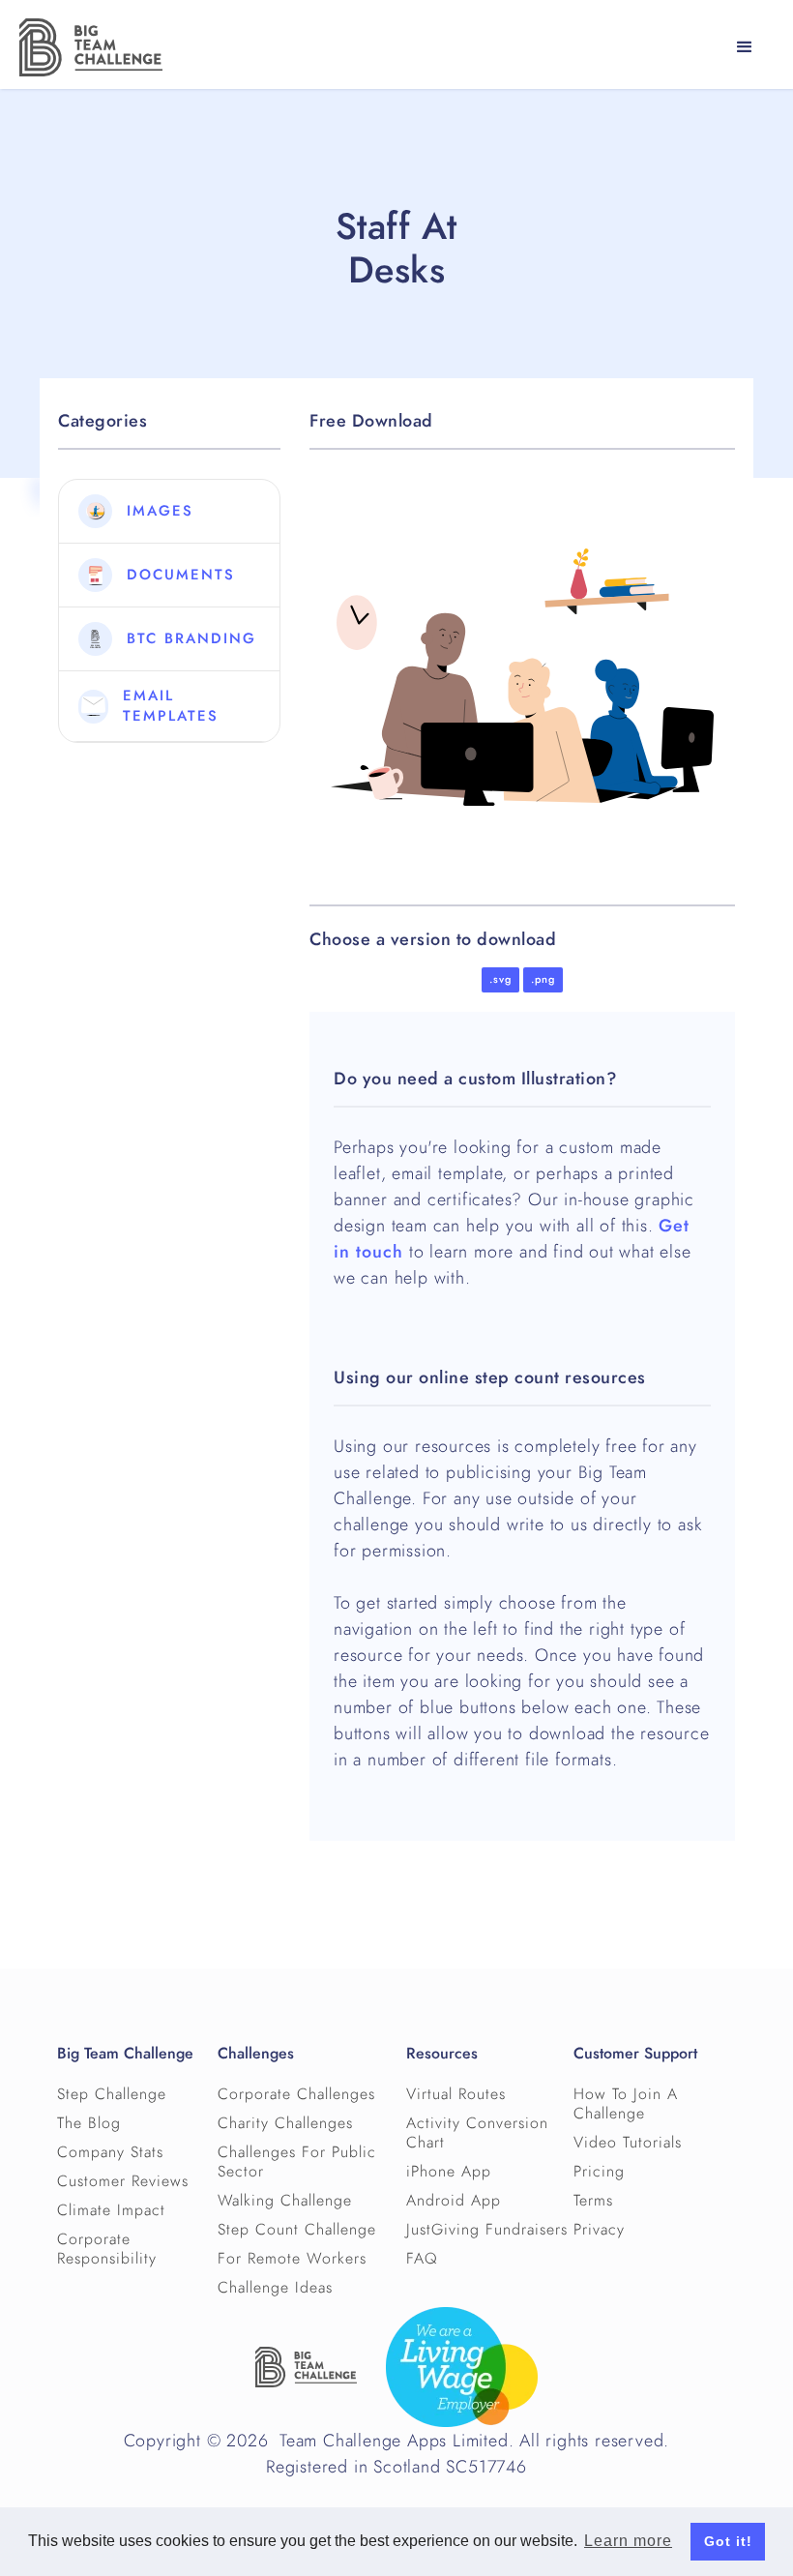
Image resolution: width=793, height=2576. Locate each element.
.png (543, 979)
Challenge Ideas (275, 2288)
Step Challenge (112, 2094)
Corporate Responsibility (107, 2249)
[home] (91, 47)
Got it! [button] (728, 2541)
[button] (745, 47)
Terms (593, 2201)
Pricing (599, 2172)
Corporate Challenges (296, 2094)
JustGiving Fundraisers (487, 2230)
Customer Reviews (123, 2181)
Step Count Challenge (297, 2230)
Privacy (599, 2230)
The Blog (89, 2123)
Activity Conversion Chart (477, 2133)
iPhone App (449, 2172)
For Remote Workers (292, 2259)
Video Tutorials (628, 2143)
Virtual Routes (456, 2094)
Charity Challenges (285, 2123)
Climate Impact (111, 2210)
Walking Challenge (285, 2201)
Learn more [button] (628, 2541)
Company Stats (110, 2152)
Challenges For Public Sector (297, 2162)
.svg (500, 979)
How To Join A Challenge (626, 2104)
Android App (454, 2201)
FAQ (422, 2259)
